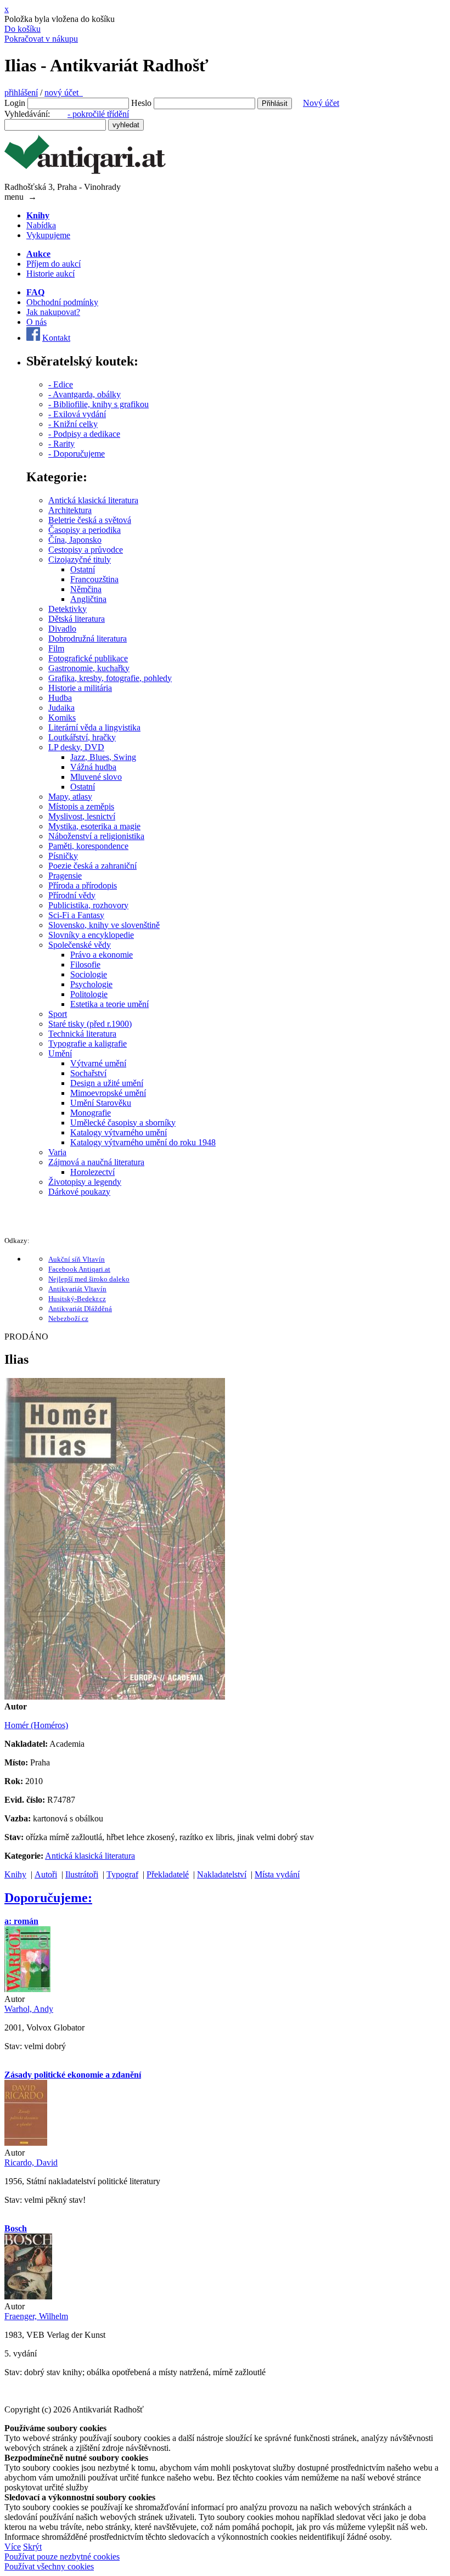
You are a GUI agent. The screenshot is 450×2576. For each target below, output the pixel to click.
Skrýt (32, 2547)
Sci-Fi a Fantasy (76, 915)
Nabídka (41, 225)
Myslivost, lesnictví (82, 816)
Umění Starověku (101, 1103)
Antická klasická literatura (93, 500)
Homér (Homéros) (36, 1725)
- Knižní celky (73, 424)
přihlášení (21, 92)
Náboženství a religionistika (96, 836)
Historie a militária (80, 688)
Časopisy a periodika (85, 530)
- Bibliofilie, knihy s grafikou (99, 404)
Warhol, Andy (29, 2009)
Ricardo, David (31, 2162)
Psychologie (91, 984)
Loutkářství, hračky (82, 737)
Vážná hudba (93, 767)
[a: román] (27, 1989)
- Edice (61, 384)
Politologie (89, 994)
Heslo (141, 103)
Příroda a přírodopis (83, 885)
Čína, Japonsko (75, 540)
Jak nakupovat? (53, 312)
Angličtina (88, 599)
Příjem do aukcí (54, 264)
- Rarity (61, 444)
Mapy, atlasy (70, 797)
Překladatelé (168, 1874)
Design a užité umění (107, 1083)
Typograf (122, 1874)
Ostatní (83, 569)
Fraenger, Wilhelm (36, 2316)
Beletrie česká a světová (90, 520)
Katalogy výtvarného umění (119, 1132)
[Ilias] (115, 1697)
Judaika (61, 708)
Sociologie (89, 974)
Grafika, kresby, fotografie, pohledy (110, 678)
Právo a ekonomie (102, 955)
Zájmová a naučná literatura (96, 1162)
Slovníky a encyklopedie (91, 935)
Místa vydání (277, 1874)
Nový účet (321, 103)
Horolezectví (92, 1172)
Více (13, 2547)
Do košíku (22, 29)
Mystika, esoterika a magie (94, 826)
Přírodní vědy (72, 895)
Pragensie (65, 876)
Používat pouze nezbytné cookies (62, 2557)
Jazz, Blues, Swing (103, 757)
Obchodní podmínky (62, 302)
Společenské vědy (80, 945)
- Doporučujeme (77, 454)
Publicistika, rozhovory (88, 905)
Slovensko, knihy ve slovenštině (104, 925)
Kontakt (56, 338)
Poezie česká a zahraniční (92, 866)
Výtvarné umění (98, 1063)
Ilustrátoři (82, 1874)
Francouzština (94, 579)
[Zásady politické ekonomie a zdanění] (26, 2143)
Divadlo (62, 629)
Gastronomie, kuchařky (89, 668)
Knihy (15, 1874)
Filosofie (85, 964)
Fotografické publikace (88, 658)
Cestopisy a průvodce (86, 550)
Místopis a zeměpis (81, 806)
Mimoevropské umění (108, 1093)
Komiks (62, 718)
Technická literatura (82, 1034)
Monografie (91, 1113)
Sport (58, 1014)
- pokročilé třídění (98, 114)
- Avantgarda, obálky (85, 394)
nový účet (64, 92)
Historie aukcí (50, 274)
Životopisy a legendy (85, 1182)
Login (15, 103)
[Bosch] (28, 2296)
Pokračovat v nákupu (41, 39)
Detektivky (67, 609)
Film (56, 648)
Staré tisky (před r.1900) (90, 1024)
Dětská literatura (77, 619)
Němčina (86, 589)
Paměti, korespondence (88, 846)
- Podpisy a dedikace (84, 434)
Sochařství (88, 1073)
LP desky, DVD (76, 747)
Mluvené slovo (96, 777)
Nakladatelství (222, 1874)
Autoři (46, 1874)
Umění (60, 1053)
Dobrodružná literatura (88, 639)
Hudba (60, 698)
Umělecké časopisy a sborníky (123, 1123)
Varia (57, 1152)
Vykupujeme (48, 235)
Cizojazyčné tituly (80, 559)
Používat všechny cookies (49, 2566)
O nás (36, 322)
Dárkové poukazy (79, 1192)
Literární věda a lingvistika (94, 727)
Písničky (63, 856)
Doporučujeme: (48, 1898)
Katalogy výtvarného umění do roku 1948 (143, 1142)
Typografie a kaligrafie (88, 1044)
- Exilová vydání (77, 414)
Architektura (70, 510)
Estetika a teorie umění (109, 1004)
